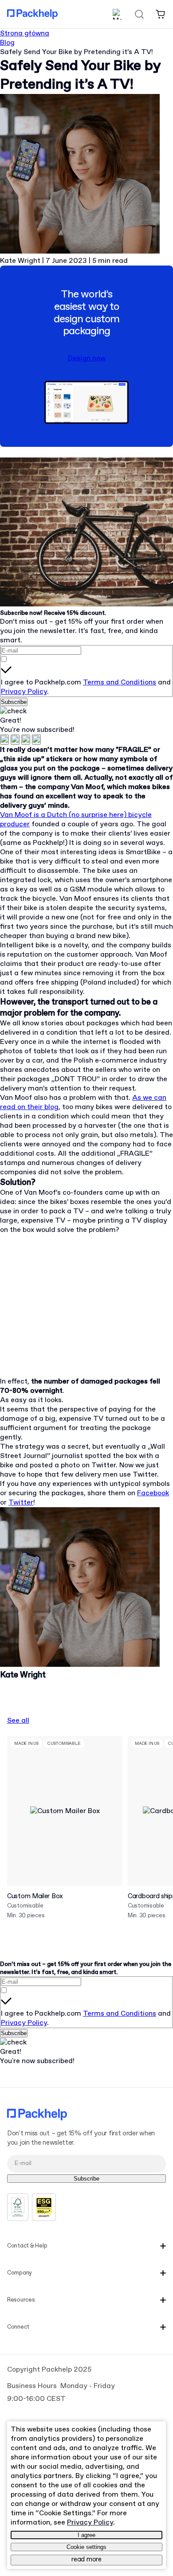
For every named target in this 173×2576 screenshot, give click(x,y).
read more (86, 2560)
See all (18, 1721)
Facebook (153, 1493)
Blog (7, 43)
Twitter (21, 1503)
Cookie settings (86, 2547)
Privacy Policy (24, 692)
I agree (86, 2535)
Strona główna (25, 33)
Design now (87, 358)
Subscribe (14, 702)
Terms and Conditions (120, 682)
